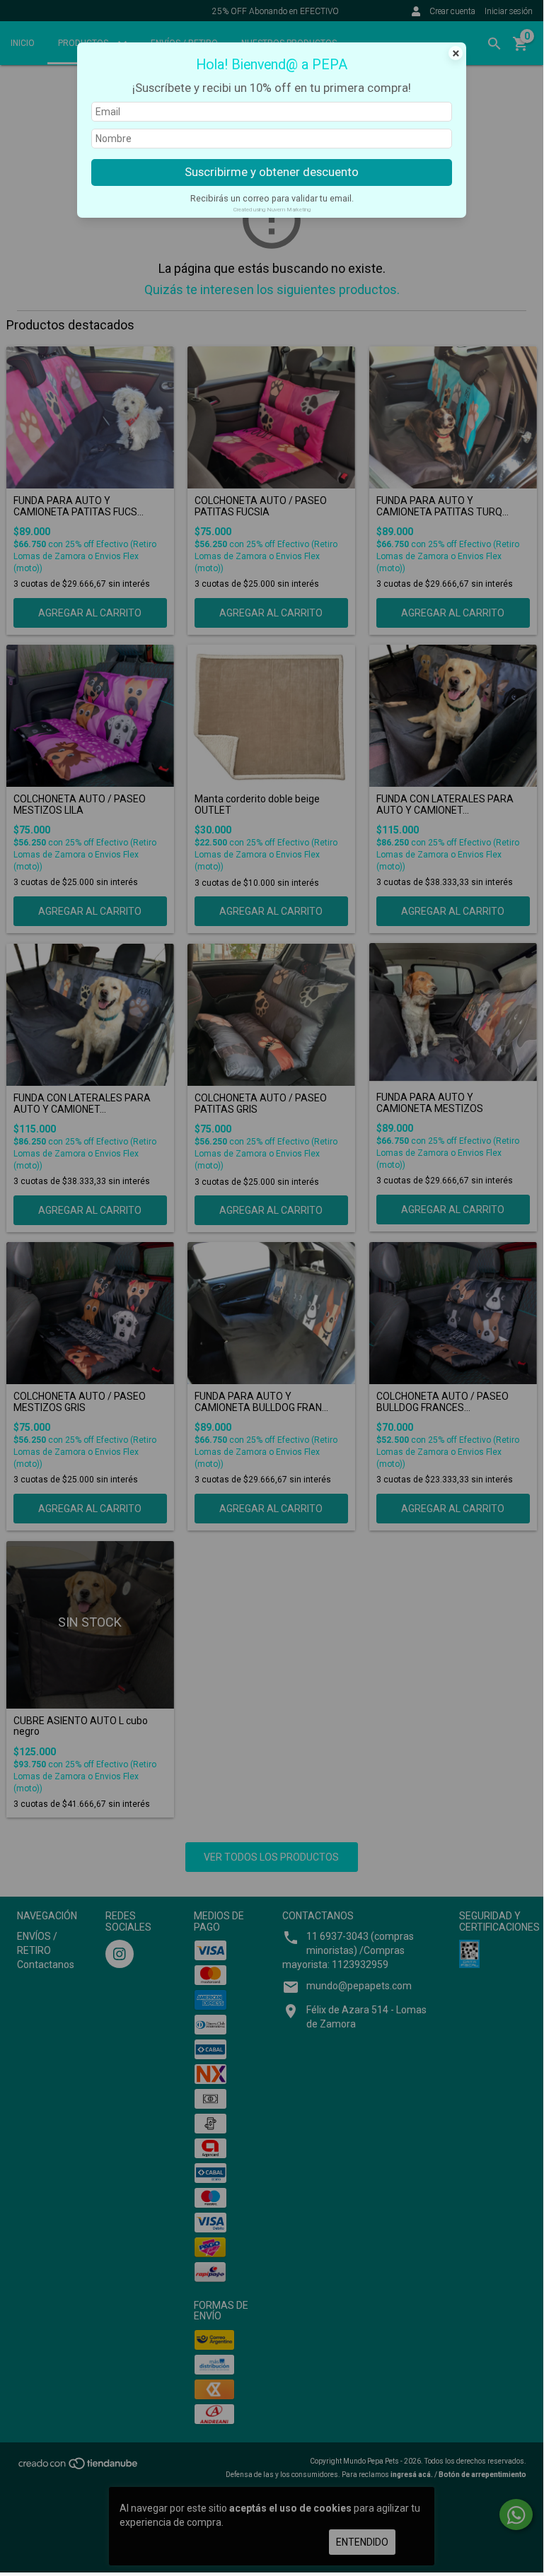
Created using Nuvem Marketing (272, 210)
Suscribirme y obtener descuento (272, 172)
